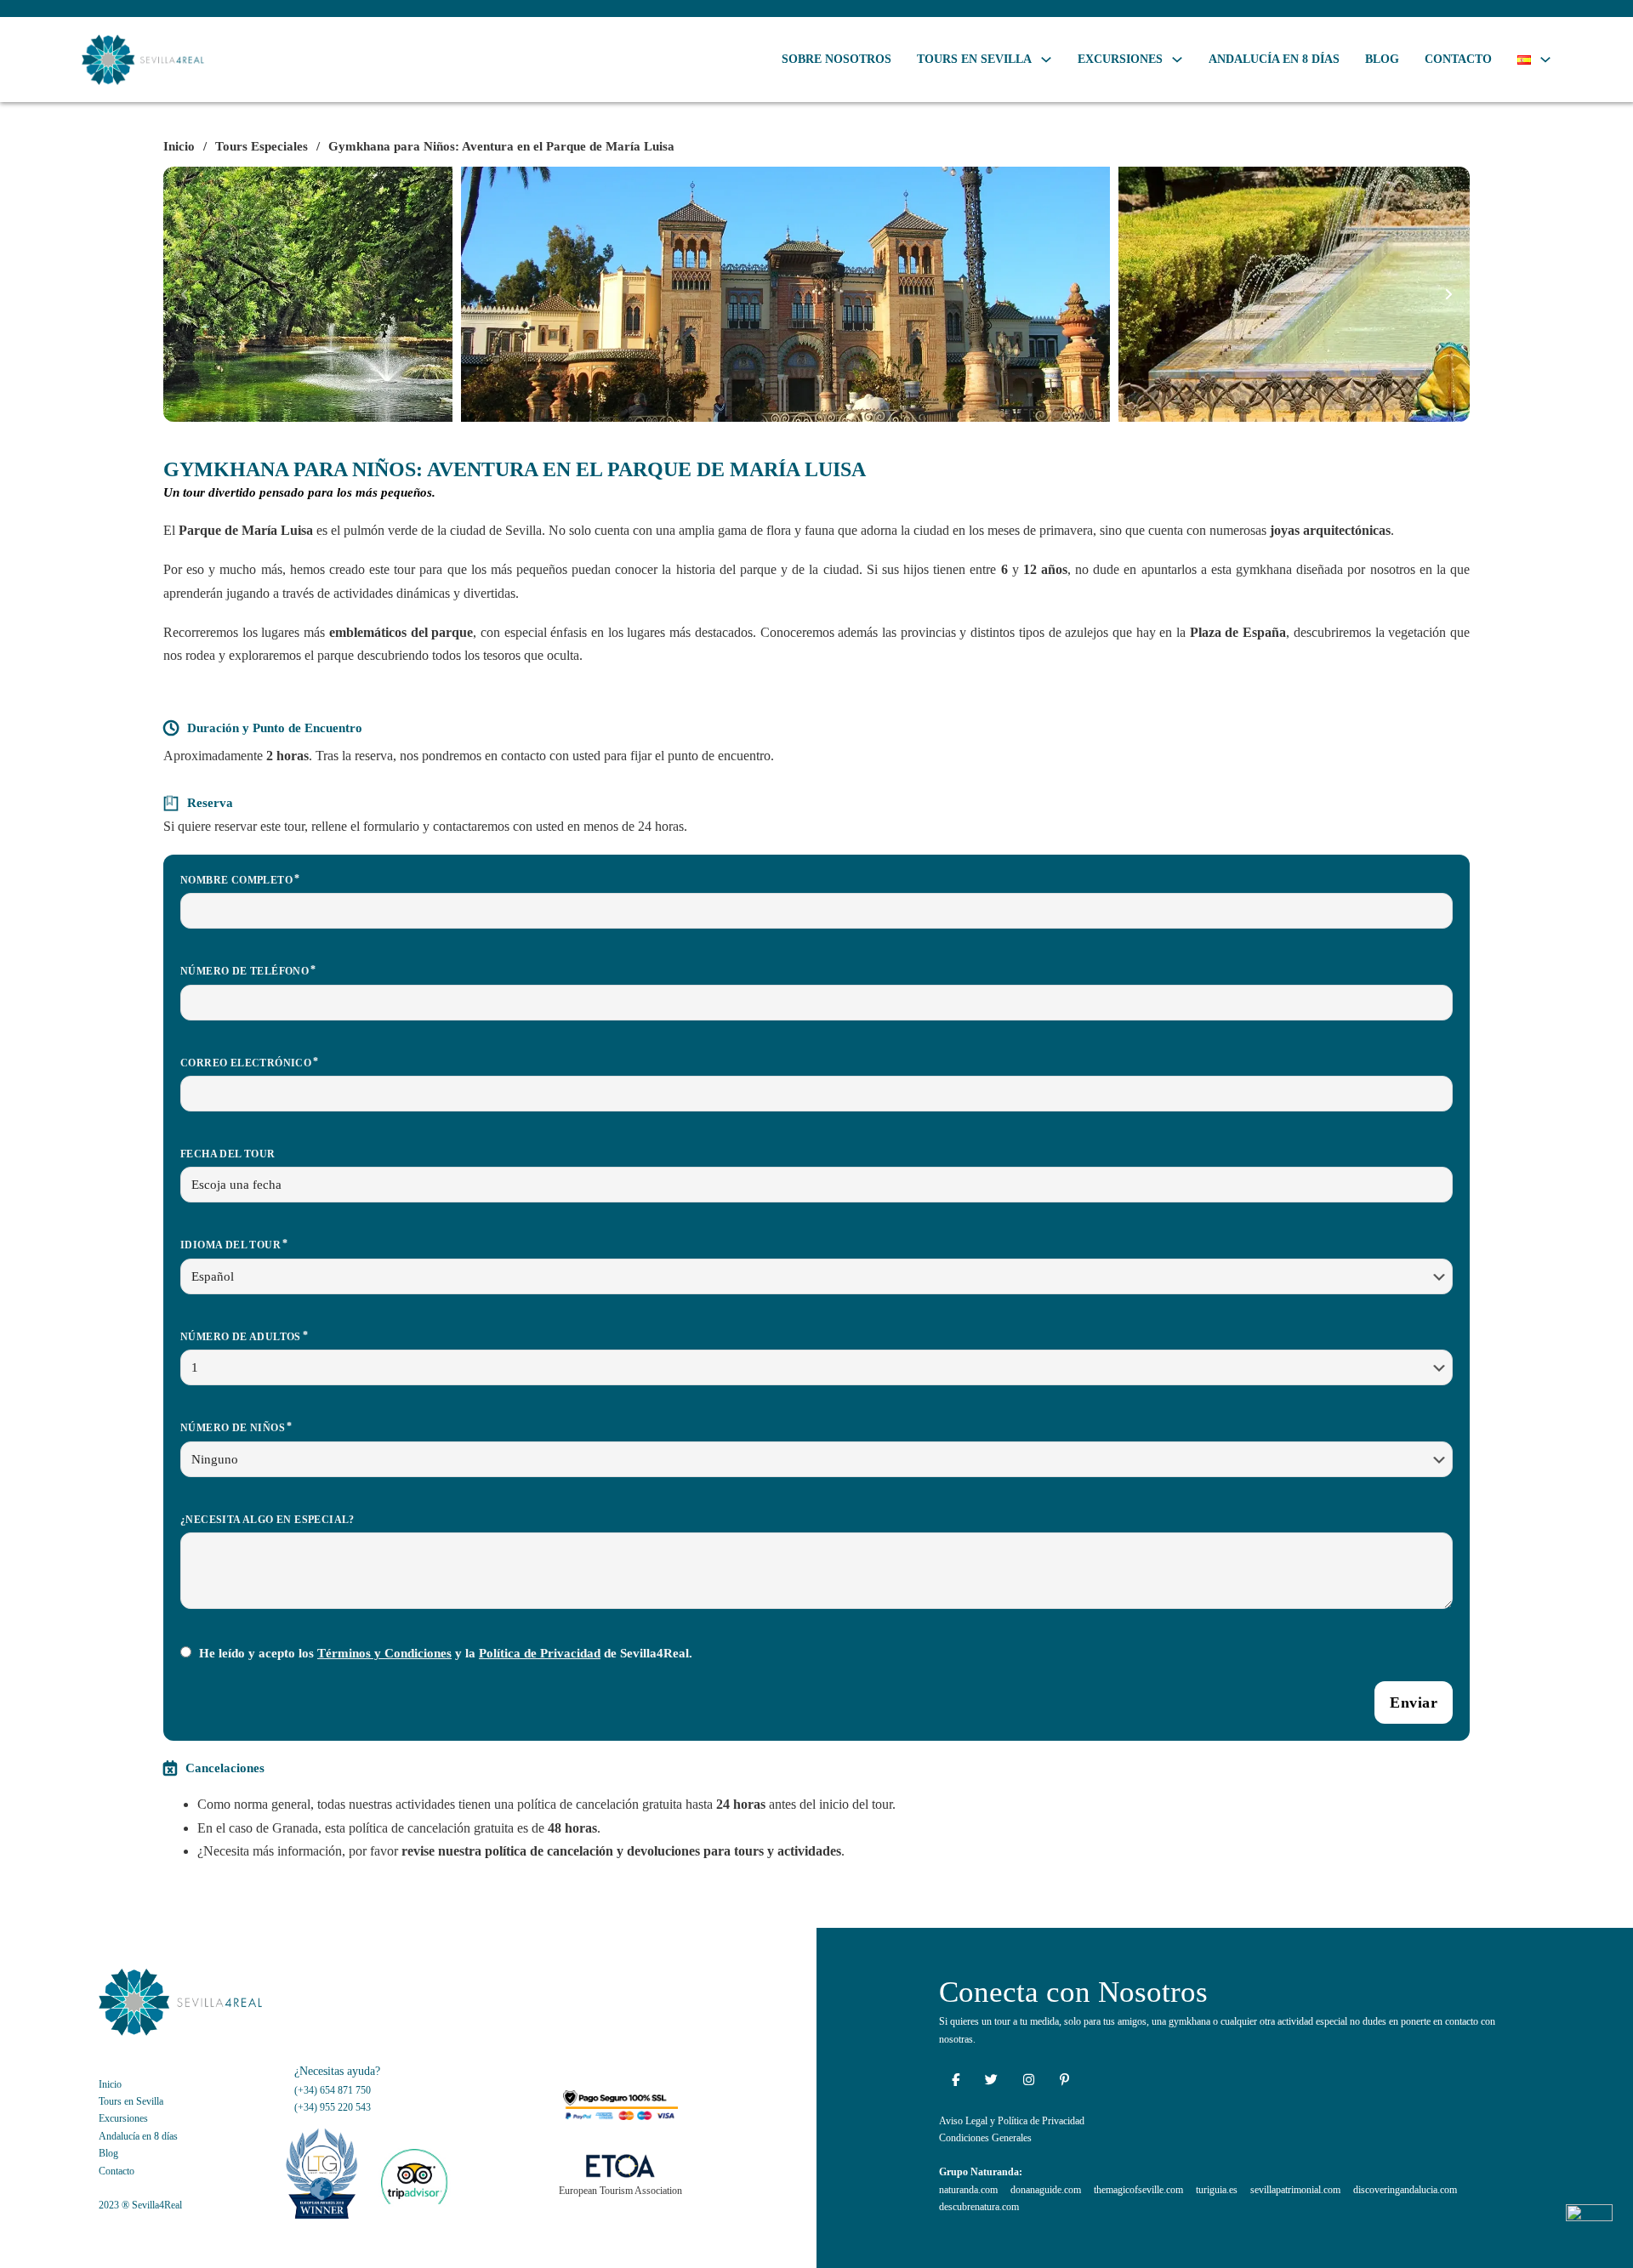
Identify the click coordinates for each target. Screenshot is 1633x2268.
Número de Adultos (241, 1337)
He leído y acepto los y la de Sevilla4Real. (446, 1653)
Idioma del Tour (230, 1245)
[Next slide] (1448, 294)
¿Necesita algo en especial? (267, 1520)
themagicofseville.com (1138, 2190)
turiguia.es (1217, 2190)
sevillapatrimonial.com (1295, 2190)
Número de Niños (233, 1428)
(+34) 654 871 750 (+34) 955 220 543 (333, 2099)
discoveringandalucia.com (1405, 2190)
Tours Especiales (262, 146)
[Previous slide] (185, 294)
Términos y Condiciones (384, 1653)
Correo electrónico (246, 1063)
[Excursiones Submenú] (1177, 60)
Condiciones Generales (985, 2138)
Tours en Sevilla (974, 59)
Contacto (1458, 59)
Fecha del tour (228, 1154)
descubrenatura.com (979, 2207)
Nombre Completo (236, 880)
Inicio (179, 146)
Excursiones (1120, 59)
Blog (1382, 59)
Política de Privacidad (540, 1653)
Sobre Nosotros (836, 59)
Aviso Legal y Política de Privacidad (1012, 2121)
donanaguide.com (1046, 2190)
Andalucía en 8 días (1274, 59)
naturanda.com (968, 2190)
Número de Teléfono (245, 971)
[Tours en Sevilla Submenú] (1046, 60)
